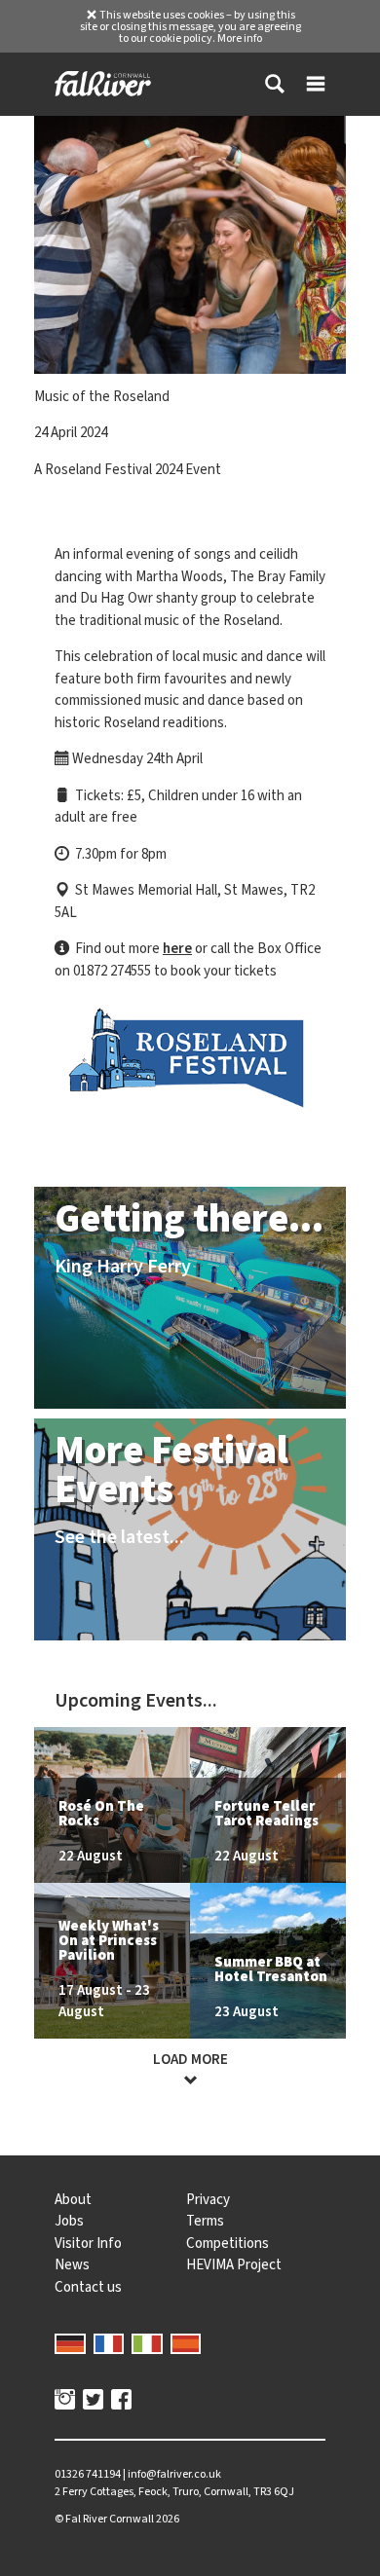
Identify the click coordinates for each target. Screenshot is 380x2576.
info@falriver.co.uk (174, 2474)
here (177, 948)
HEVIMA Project (234, 2264)
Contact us (88, 2287)
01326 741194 (88, 2474)
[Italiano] (147, 2341)
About (73, 2199)
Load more (190, 2059)
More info (240, 38)
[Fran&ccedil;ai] (109, 2341)
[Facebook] (121, 2402)
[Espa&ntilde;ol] (186, 2341)
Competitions (228, 2243)
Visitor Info (88, 2243)
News (72, 2264)
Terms (205, 2221)
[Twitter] (93, 2402)
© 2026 (117, 2519)
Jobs (69, 2221)
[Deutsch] (70, 2341)
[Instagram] (65, 2402)
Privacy (208, 2199)
